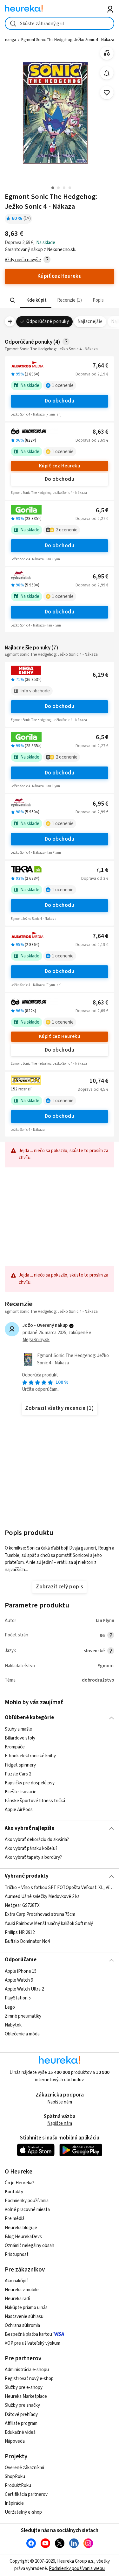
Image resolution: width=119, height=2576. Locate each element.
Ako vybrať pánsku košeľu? (31, 1848)
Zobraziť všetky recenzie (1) (60, 1408)
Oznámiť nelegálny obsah (30, 2246)
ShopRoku (15, 2477)
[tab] (36, 300)
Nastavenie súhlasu (24, 2317)
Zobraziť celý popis (59, 1587)
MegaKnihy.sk (36, 1340)
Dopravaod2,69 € (92, 440)
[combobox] (60, 23)
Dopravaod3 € (95, 878)
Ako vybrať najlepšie (30, 1828)
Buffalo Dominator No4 (27, 1941)
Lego (10, 2007)
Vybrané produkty (27, 1876)
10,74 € (99, 1081)
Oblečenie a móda (22, 2034)
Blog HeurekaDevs (23, 2237)
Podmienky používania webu (77, 2569)
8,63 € (100, 432)
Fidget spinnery (20, 1765)
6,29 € (100, 675)
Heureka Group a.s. (76, 2561)
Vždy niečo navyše (23, 260)
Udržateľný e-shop (23, 2512)
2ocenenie (67, 530)
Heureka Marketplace (26, 2396)
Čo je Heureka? (20, 2183)
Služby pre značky (22, 2405)
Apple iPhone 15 (21, 1971)
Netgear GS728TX (22, 1905)
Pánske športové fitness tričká (35, 1801)
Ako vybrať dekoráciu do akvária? (37, 1840)
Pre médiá (15, 2219)
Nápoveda (15, 2441)
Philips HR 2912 (20, 1932)
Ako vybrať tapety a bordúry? (33, 1857)
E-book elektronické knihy (30, 1756)
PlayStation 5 (18, 1998)
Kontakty (14, 2192)
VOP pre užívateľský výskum (33, 2343)
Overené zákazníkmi (24, 2468)
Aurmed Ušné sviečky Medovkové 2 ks (42, 1897)
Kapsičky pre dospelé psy (30, 1783)
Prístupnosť (17, 2254)
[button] (36, 300)
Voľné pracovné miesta (27, 2210)
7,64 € (100, 366)
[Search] (13, 300)
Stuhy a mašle (18, 1729)
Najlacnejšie (90, 322)
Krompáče (15, 1747)
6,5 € (102, 511)
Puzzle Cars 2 (18, 1774)
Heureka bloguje (21, 2228)
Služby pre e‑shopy (24, 2387)
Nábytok (13, 2025)
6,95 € (100, 577)
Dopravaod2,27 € (92, 519)
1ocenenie (63, 385)
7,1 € (102, 870)
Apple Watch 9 (19, 1980)
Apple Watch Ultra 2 (24, 1989)
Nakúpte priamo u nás (26, 2308)
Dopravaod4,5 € (93, 1089)
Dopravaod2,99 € (92, 585)
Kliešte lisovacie (21, 1792)
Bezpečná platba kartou (28, 2334)
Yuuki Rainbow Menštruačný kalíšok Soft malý (49, 1923)
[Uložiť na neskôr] (107, 93)
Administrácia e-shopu (27, 2370)
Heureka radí (17, 2299)
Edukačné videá (20, 2432)
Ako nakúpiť (17, 2281)
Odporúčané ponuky (48, 322)
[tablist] (60, 300)
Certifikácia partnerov (26, 2494)
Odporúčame (21, 1960)
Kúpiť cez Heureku (60, 466)
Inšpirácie (14, 2503)
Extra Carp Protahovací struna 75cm (40, 1914)
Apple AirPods (19, 1810)
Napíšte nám (60, 2102)
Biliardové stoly (20, 1738)
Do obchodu (60, 401)
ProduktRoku (18, 2485)
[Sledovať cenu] (107, 73)
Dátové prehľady (21, 2415)
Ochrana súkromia (22, 2325)
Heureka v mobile (22, 2290)
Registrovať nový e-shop (29, 2379)
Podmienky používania (27, 2201)
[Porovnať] (107, 53)
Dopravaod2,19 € (92, 374)
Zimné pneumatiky (23, 2016)
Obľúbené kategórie (29, 1718)
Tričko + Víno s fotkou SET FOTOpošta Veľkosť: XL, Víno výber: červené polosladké (60, 1888)
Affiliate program (21, 2423)
